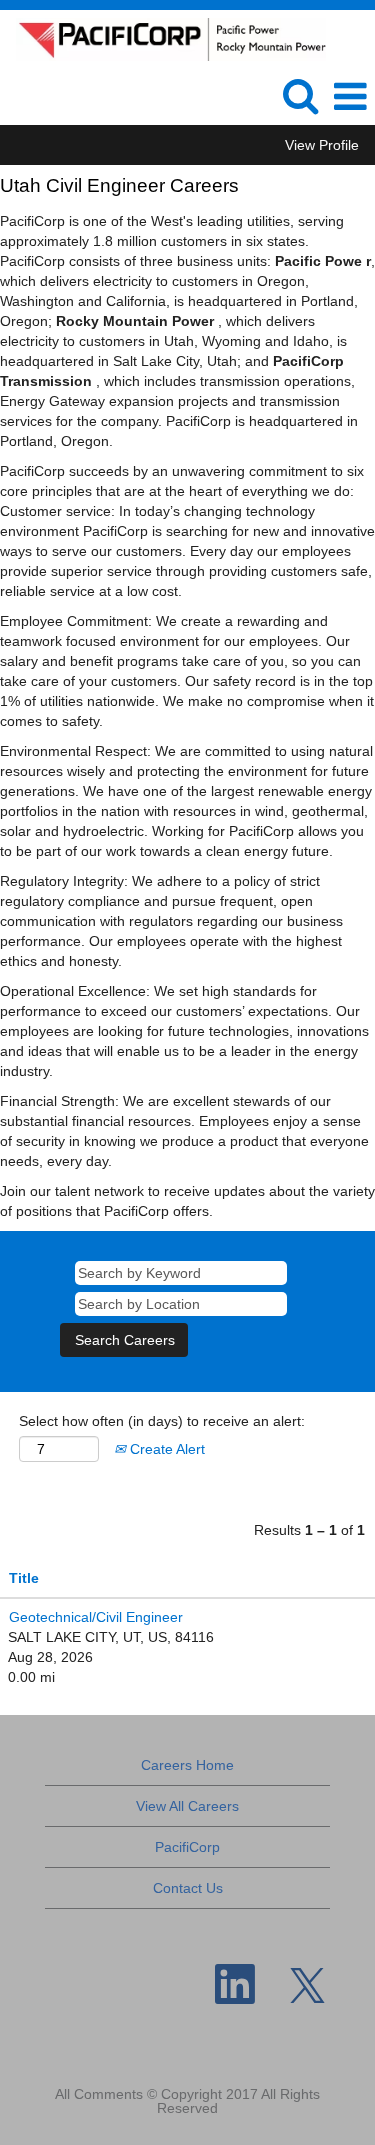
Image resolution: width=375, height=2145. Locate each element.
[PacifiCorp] (163, 38)
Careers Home (187, 1765)
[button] (350, 96)
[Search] (300, 95)
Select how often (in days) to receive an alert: (162, 1421)
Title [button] (24, 1578)
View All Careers (187, 1806)
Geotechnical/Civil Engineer (96, 1617)
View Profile (322, 145)
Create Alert (165, 1449)
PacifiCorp (187, 1847)
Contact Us (188, 1888)
